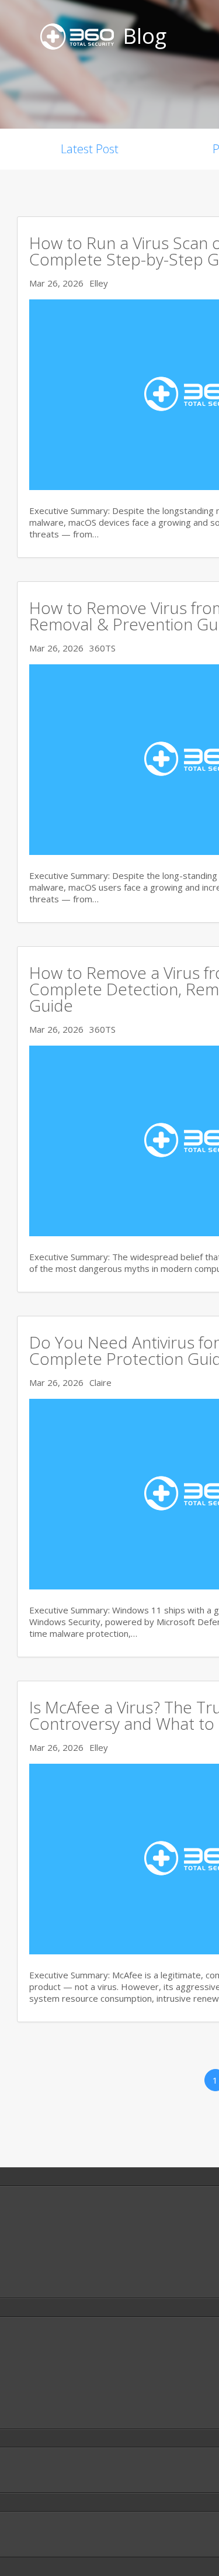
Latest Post (90, 149)
